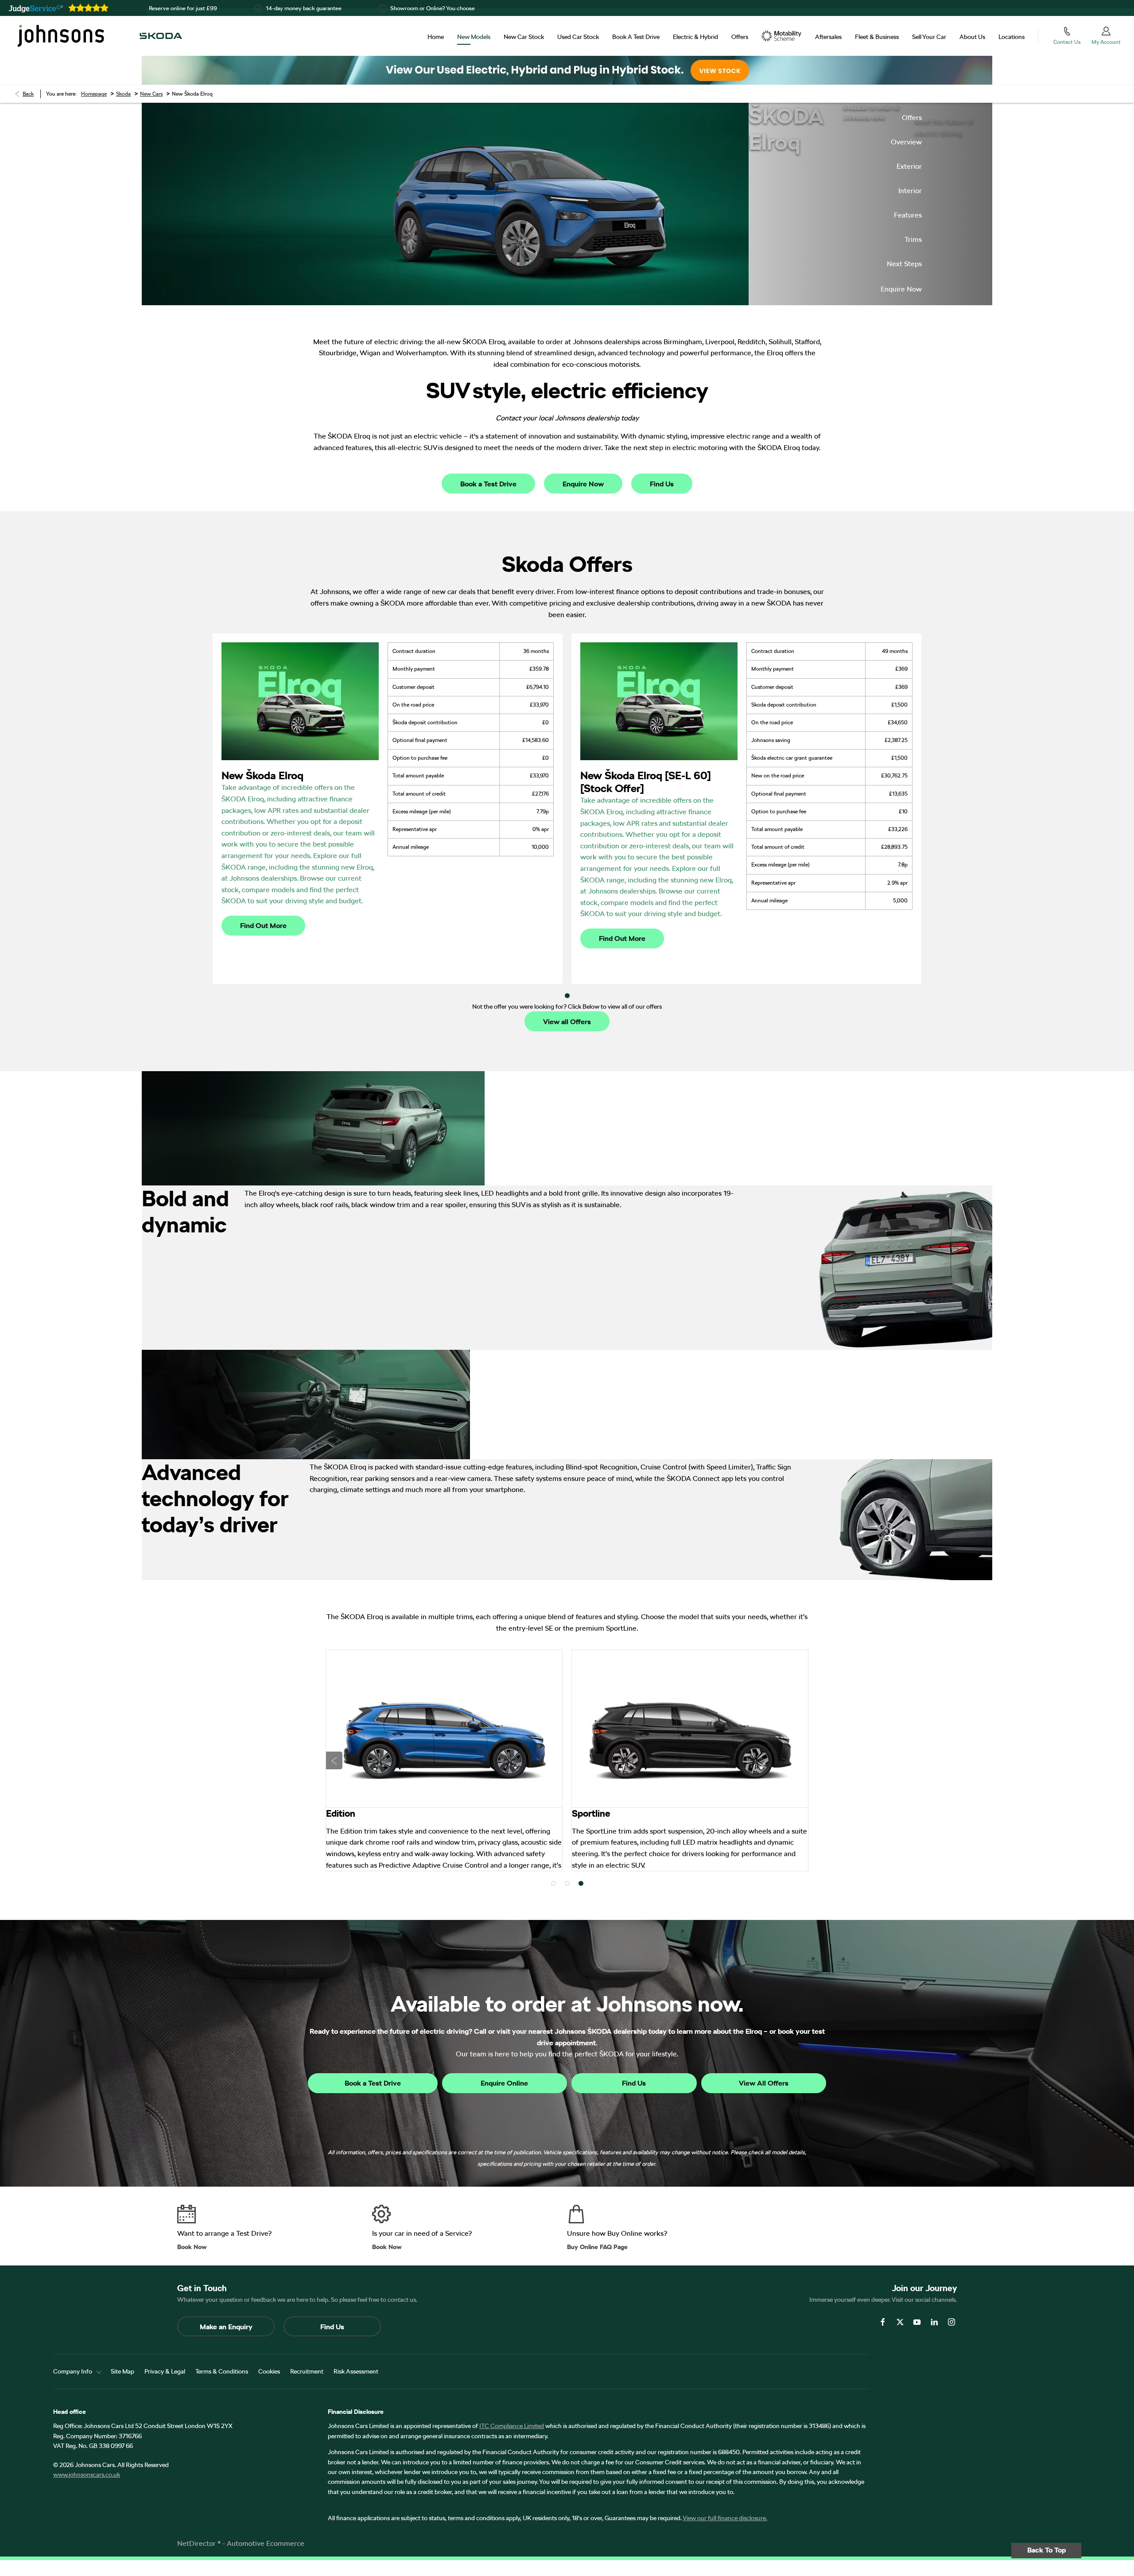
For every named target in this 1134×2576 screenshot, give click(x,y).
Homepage (94, 94)
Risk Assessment (356, 2371)
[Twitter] (900, 2322)
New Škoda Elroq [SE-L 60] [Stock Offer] (646, 782)
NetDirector (197, 2543)
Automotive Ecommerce (266, 2543)
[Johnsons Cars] (61, 36)
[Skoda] (161, 36)
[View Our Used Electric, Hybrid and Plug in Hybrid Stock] (567, 70)
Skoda (123, 94)
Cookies (269, 2371)
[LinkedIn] (934, 2322)
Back (28, 94)
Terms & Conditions (222, 2371)
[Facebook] (883, 2322)
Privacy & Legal (165, 2371)
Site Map (122, 2371)
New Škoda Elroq (262, 775)
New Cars (151, 94)
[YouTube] (917, 2322)
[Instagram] (951, 2322)
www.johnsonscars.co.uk (87, 2475)
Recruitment (307, 2371)
